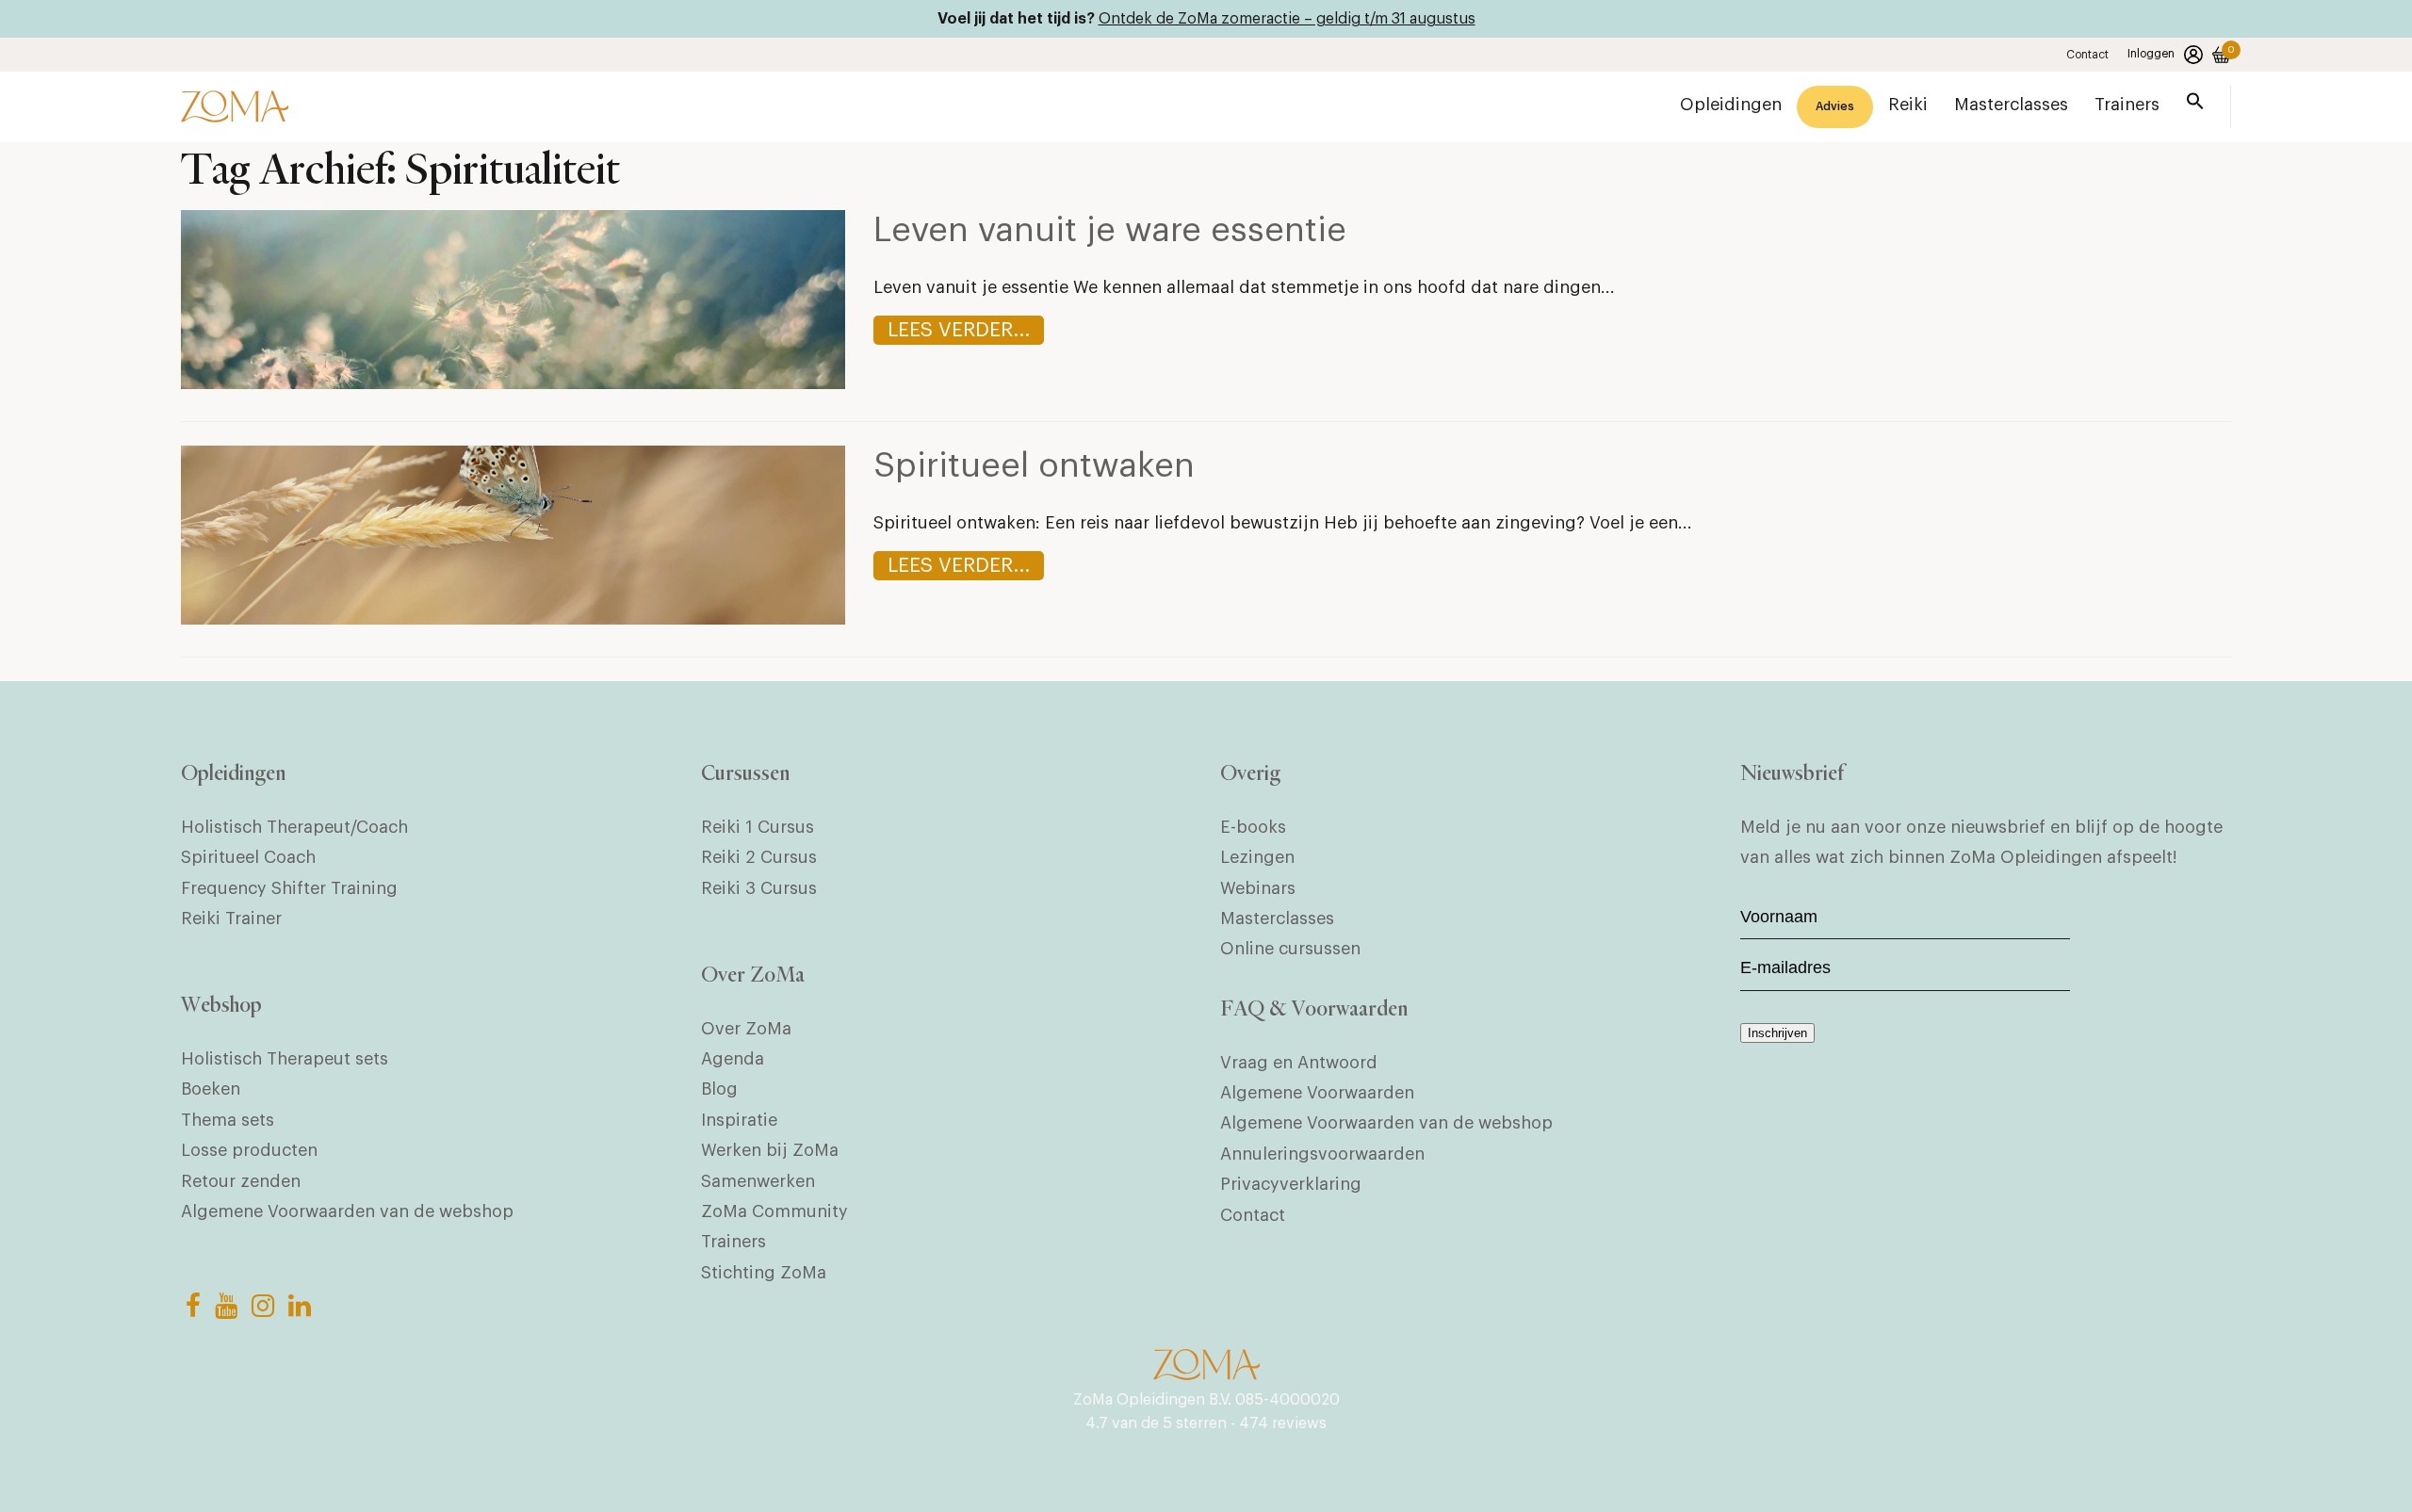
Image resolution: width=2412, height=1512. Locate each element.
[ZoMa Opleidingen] (235, 106)
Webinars (1258, 888)
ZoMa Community (774, 1211)
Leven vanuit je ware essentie (1110, 231)
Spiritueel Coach (248, 857)
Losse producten (249, 1150)
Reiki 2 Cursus (759, 857)
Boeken (211, 1089)
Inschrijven (1777, 1033)
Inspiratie (739, 1120)
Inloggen (2151, 54)
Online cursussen (1290, 949)
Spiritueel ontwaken (1034, 466)
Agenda (733, 1059)
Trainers (733, 1242)
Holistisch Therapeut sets (285, 1059)
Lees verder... (959, 330)
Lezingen (1257, 857)
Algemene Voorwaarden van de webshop (347, 1211)
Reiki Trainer (231, 919)
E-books (1253, 827)
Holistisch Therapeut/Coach (294, 827)
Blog (719, 1089)
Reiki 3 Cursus (759, 888)
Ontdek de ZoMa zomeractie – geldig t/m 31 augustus (1287, 19)
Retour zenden (241, 1181)
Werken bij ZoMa (770, 1150)
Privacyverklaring (1291, 1184)
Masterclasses (1277, 919)
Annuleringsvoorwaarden (1322, 1154)
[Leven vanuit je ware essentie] (513, 383)
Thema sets (228, 1120)
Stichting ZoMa (764, 1273)
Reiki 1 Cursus (758, 827)
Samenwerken (758, 1181)
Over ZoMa (746, 1029)
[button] (2195, 105)
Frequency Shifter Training (289, 888)
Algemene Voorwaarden (1317, 1093)
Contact (2087, 55)
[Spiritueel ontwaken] (513, 619)
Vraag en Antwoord (1299, 1063)
